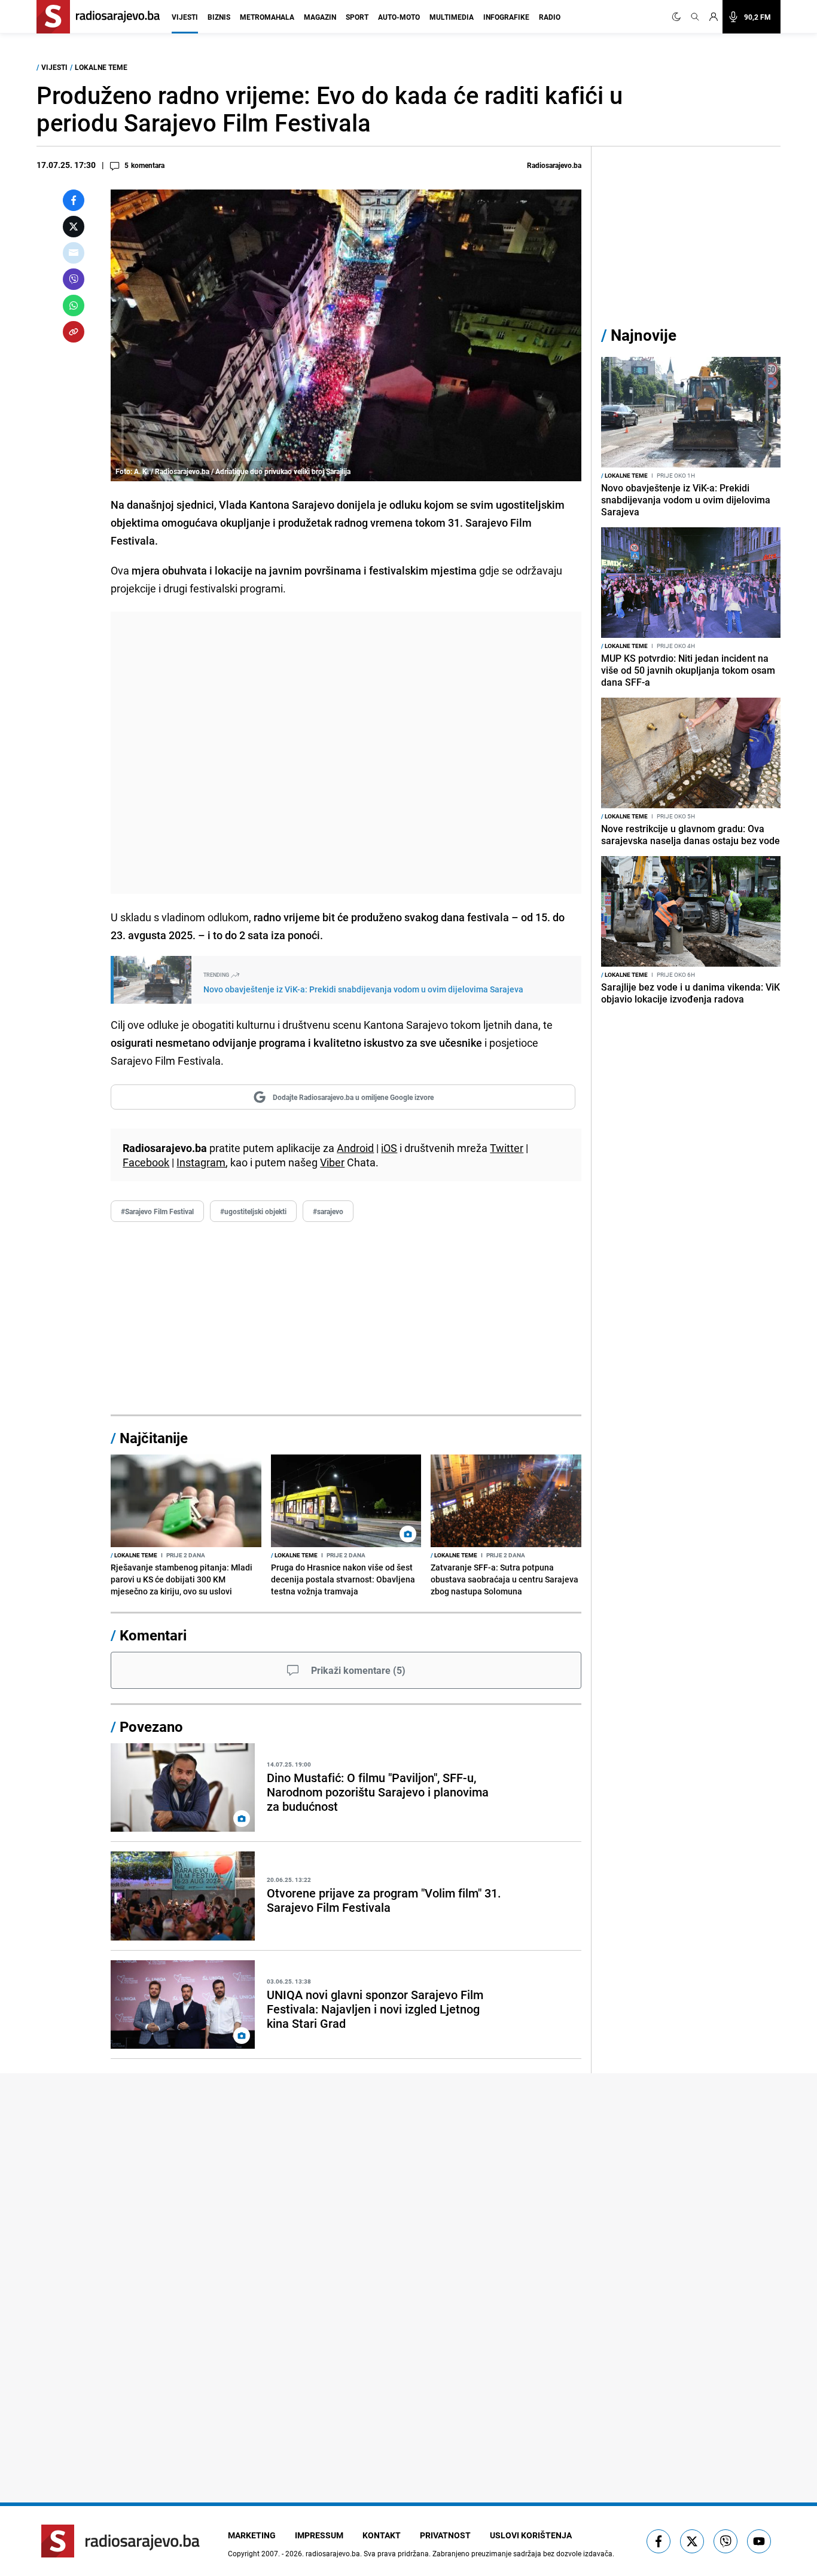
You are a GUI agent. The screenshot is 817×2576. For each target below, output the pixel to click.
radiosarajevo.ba (333, 2553)
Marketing (252, 2535)
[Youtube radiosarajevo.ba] (759, 2541)
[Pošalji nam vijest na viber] (725, 2541)
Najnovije (644, 335)
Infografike (506, 17)
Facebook (146, 1162)
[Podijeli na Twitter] (74, 227)
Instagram (201, 1162)
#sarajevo (328, 1211)
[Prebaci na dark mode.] (679, 17)
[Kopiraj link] (74, 332)
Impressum (319, 2535)
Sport (357, 17)
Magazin (320, 17)
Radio (550, 17)
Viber (332, 1162)
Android (355, 1148)
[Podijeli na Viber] (74, 279)
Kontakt (382, 2535)
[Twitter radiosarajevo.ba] (692, 2541)
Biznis (219, 17)
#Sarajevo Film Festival (157, 1211)
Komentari (153, 1635)
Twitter (507, 1148)
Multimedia (452, 17)
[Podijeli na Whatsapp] (74, 305)
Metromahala (267, 17)
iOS (389, 1148)
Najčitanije (154, 1438)
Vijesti (185, 17)
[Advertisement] (346, 753)
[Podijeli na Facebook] (74, 200)
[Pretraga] (695, 17)
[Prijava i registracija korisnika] (714, 17)
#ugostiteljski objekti (253, 1211)
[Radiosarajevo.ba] (121, 2541)
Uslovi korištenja (531, 2535)
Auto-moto (399, 17)
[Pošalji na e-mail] (74, 253)
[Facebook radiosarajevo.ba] (659, 2541)
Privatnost (445, 2535)
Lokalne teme (101, 67)
